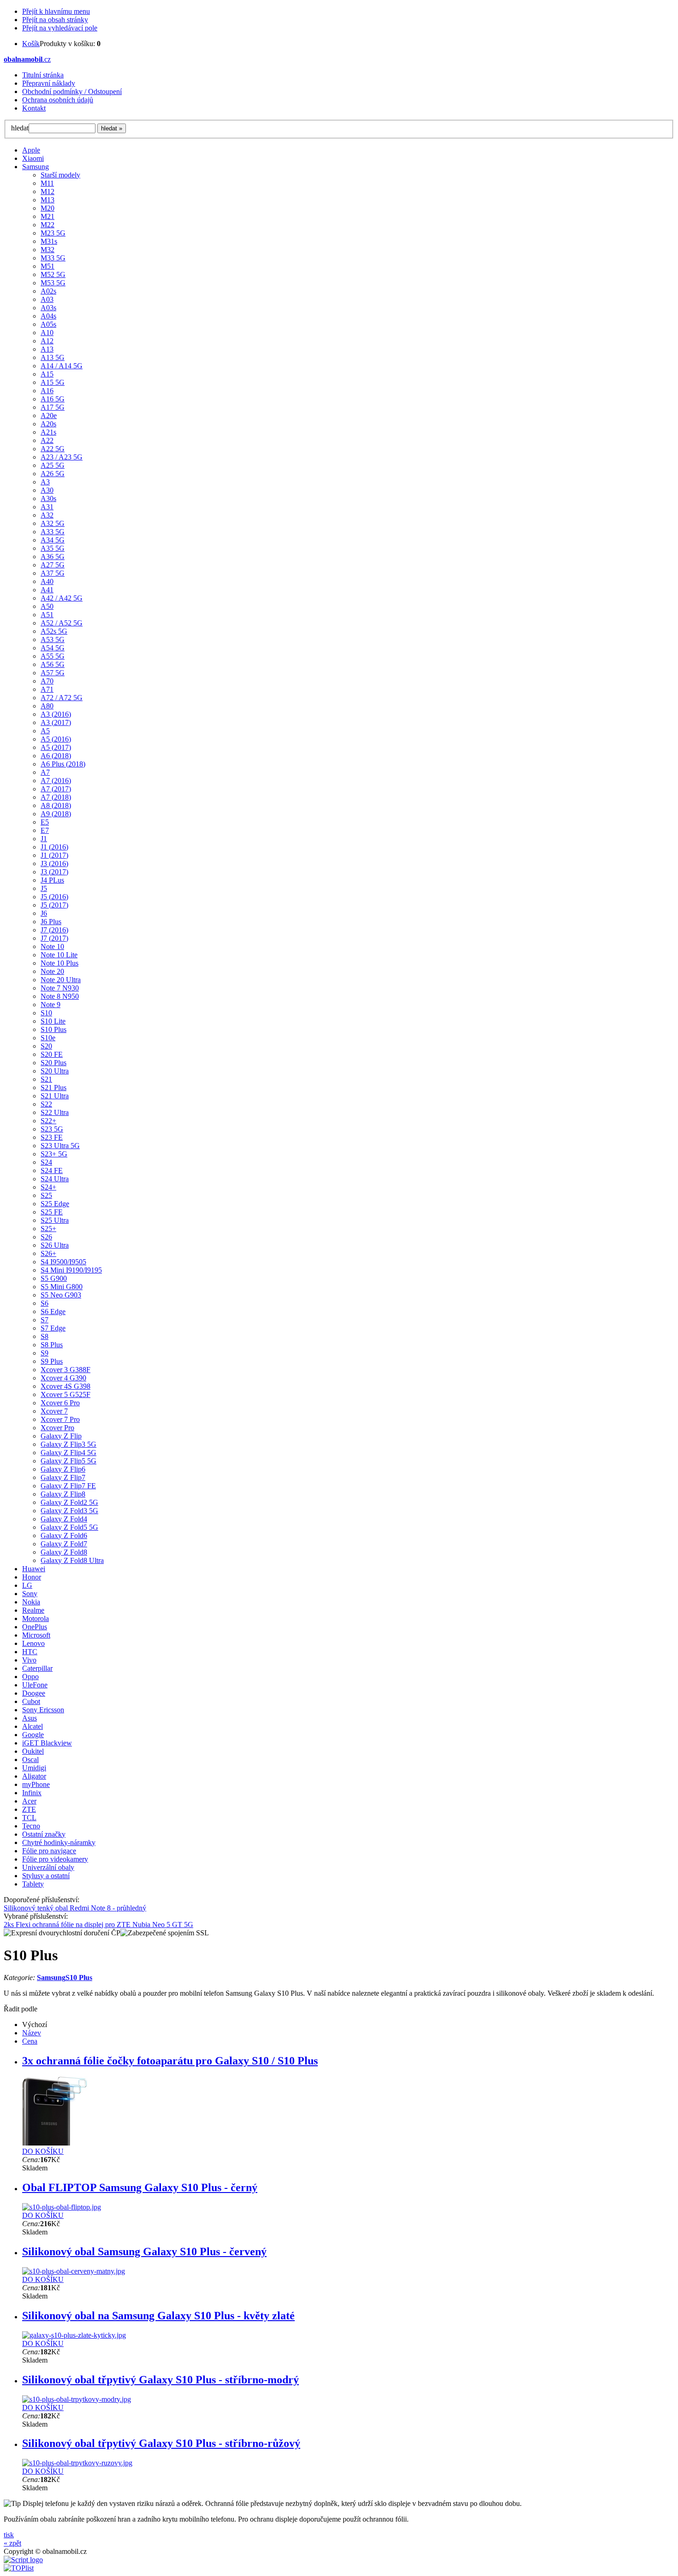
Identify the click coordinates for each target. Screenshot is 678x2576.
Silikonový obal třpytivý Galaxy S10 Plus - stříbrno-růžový (161, 2443)
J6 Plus (51, 922)
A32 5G (53, 523)
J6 (44, 913)
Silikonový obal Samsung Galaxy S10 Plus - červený (144, 2252)
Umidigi (34, 1768)
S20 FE (52, 1054)
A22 (47, 440)
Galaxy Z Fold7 (64, 1544)
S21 (46, 1079)
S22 (46, 1104)
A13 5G (53, 357)
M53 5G (53, 283)
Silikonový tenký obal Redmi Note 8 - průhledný (75, 1908)
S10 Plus (54, 1029)
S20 (46, 1046)
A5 (45, 731)
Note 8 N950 (60, 996)
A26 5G (53, 474)
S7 (45, 1320)
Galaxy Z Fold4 (64, 1519)
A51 (47, 615)
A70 (47, 681)
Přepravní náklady (49, 83)
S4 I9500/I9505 (63, 1262)
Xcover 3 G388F (65, 1370)
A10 (47, 333)
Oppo (30, 1677)
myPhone (36, 1784)
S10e (48, 1038)
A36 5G (53, 557)
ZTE (29, 1809)
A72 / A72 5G (62, 698)
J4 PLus (52, 880)
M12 (48, 192)
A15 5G (53, 382)
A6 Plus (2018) (63, 764)
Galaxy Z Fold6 (64, 1536)
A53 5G (53, 640)
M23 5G (53, 233)
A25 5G (53, 465)
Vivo (29, 1660)
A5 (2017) (56, 747)
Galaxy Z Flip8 (63, 1494)
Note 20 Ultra (61, 980)
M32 (48, 250)
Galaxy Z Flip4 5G (68, 1453)
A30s (48, 498)
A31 (47, 507)
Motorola (36, 1618)
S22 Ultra (55, 1112)
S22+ (48, 1121)
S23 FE (52, 1137)
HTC (30, 1652)
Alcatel (33, 1726)
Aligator (34, 1776)
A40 (47, 581)
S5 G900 (54, 1278)
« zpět (12, 2543)
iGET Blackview (47, 1743)
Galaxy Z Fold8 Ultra (72, 1560)
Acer (29, 1801)
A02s (48, 291)
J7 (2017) (54, 938)
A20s (48, 424)
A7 (45, 772)
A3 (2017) (56, 722)
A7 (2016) (56, 781)
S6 (45, 1303)
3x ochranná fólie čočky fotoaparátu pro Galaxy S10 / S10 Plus (170, 2061)
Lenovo (33, 1643)
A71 (47, 689)
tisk (9, 2535)
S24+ (48, 1187)
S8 (45, 1336)
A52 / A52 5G (62, 623)
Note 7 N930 (60, 988)
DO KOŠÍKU (43, 2151)
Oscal (30, 1760)
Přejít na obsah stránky (55, 20)
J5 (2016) (54, 897)
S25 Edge (55, 1204)
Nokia (31, 1602)
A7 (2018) (56, 797)
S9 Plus (52, 1361)
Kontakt (34, 108)
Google (33, 1735)
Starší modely (60, 175)
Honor (32, 1577)
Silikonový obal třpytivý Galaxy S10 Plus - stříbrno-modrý (161, 2380)
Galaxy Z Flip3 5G (68, 1444)
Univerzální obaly (48, 1867)
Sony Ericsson (43, 1710)
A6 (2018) (56, 756)
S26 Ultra (55, 1245)
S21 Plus (54, 1088)
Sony (30, 1594)
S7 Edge (53, 1328)
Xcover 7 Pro (60, 1419)
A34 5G (53, 540)
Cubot (31, 1701)
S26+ (48, 1253)
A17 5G (53, 407)
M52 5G (53, 274)
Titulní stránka (43, 75)
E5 (45, 822)
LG (27, 1585)
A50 (47, 606)
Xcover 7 (54, 1411)
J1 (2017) (54, 855)
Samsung (36, 167)
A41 (47, 590)
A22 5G (53, 449)
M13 (48, 200)
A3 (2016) (56, 714)
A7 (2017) (56, 789)
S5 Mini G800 (62, 1287)
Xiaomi (33, 158)
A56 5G (53, 664)
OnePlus (35, 1627)
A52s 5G (54, 631)
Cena (30, 2041)
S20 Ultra (55, 1071)
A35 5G (53, 548)
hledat (20, 128)
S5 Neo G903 (61, 1295)
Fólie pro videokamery (55, 1859)
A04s (48, 316)
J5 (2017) (54, 905)
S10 (46, 1013)
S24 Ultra (55, 1179)
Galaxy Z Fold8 (64, 1552)
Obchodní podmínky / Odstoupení (72, 91)
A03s (48, 308)
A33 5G (53, 532)
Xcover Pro (57, 1428)
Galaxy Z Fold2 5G (69, 1502)
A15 (47, 374)
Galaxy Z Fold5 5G (69, 1527)
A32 (47, 515)
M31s (49, 241)
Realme (33, 1610)
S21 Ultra (55, 1096)
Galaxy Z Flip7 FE (68, 1486)
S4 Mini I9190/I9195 (71, 1270)
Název (32, 2033)
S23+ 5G (54, 1154)
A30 (47, 490)
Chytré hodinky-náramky (59, 1842)
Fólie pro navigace (49, 1851)
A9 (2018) (56, 814)
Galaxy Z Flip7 (63, 1477)
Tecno (31, 1826)
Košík (31, 44)
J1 (44, 839)
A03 (47, 299)
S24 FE (52, 1170)
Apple (31, 150)
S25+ (48, 1229)
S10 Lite (53, 1021)
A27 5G (53, 565)
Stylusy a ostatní (46, 1876)
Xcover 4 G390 (63, 1378)
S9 (45, 1353)
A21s (48, 432)
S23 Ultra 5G (60, 1146)
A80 (47, 706)
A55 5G (53, 656)
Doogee (34, 1693)
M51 (48, 266)
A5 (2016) (56, 739)
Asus (30, 1718)
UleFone (35, 1685)
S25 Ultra (55, 1220)
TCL (29, 1818)
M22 (48, 225)
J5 (44, 888)
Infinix (32, 1793)
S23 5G (52, 1129)
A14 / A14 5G (62, 366)
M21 (48, 216)
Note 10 (52, 946)
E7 (45, 830)
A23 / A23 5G (62, 457)
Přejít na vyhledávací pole (60, 28)
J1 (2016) (54, 847)
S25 (46, 1195)
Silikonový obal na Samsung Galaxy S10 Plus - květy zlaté (158, 2316)
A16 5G (53, 399)
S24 (46, 1162)
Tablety (33, 1884)
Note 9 (51, 1005)
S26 (46, 1237)
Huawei (34, 1569)
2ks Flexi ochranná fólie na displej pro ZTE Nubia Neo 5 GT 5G (98, 1925)
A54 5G (53, 648)
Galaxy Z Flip (61, 1436)
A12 (47, 341)
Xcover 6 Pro (60, 1403)
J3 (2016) (54, 864)
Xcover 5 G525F (65, 1394)
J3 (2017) (54, 872)
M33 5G (53, 258)
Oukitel (33, 1751)
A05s (48, 324)
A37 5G (53, 573)
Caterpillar (37, 1668)
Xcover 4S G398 (65, 1386)
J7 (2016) (54, 930)
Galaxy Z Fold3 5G (69, 1511)
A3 (45, 482)
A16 (47, 391)
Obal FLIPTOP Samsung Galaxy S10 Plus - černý (140, 2187)
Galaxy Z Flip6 (63, 1469)
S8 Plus (52, 1345)
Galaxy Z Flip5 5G (68, 1461)
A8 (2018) (56, 805)
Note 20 (52, 971)
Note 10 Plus (59, 963)
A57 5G (53, 673)
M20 (48, 208)
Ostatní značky (44, 1834)
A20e (49, 416)
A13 (47, 349)
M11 (47, 183)
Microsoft (36, 1635)
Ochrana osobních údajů (58, 100)
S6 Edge (53, 1312)
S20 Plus (54, 1063)
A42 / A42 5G (62, 598)
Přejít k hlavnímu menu (56, 11)
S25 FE (52, 1212)
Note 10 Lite (59, 955)
